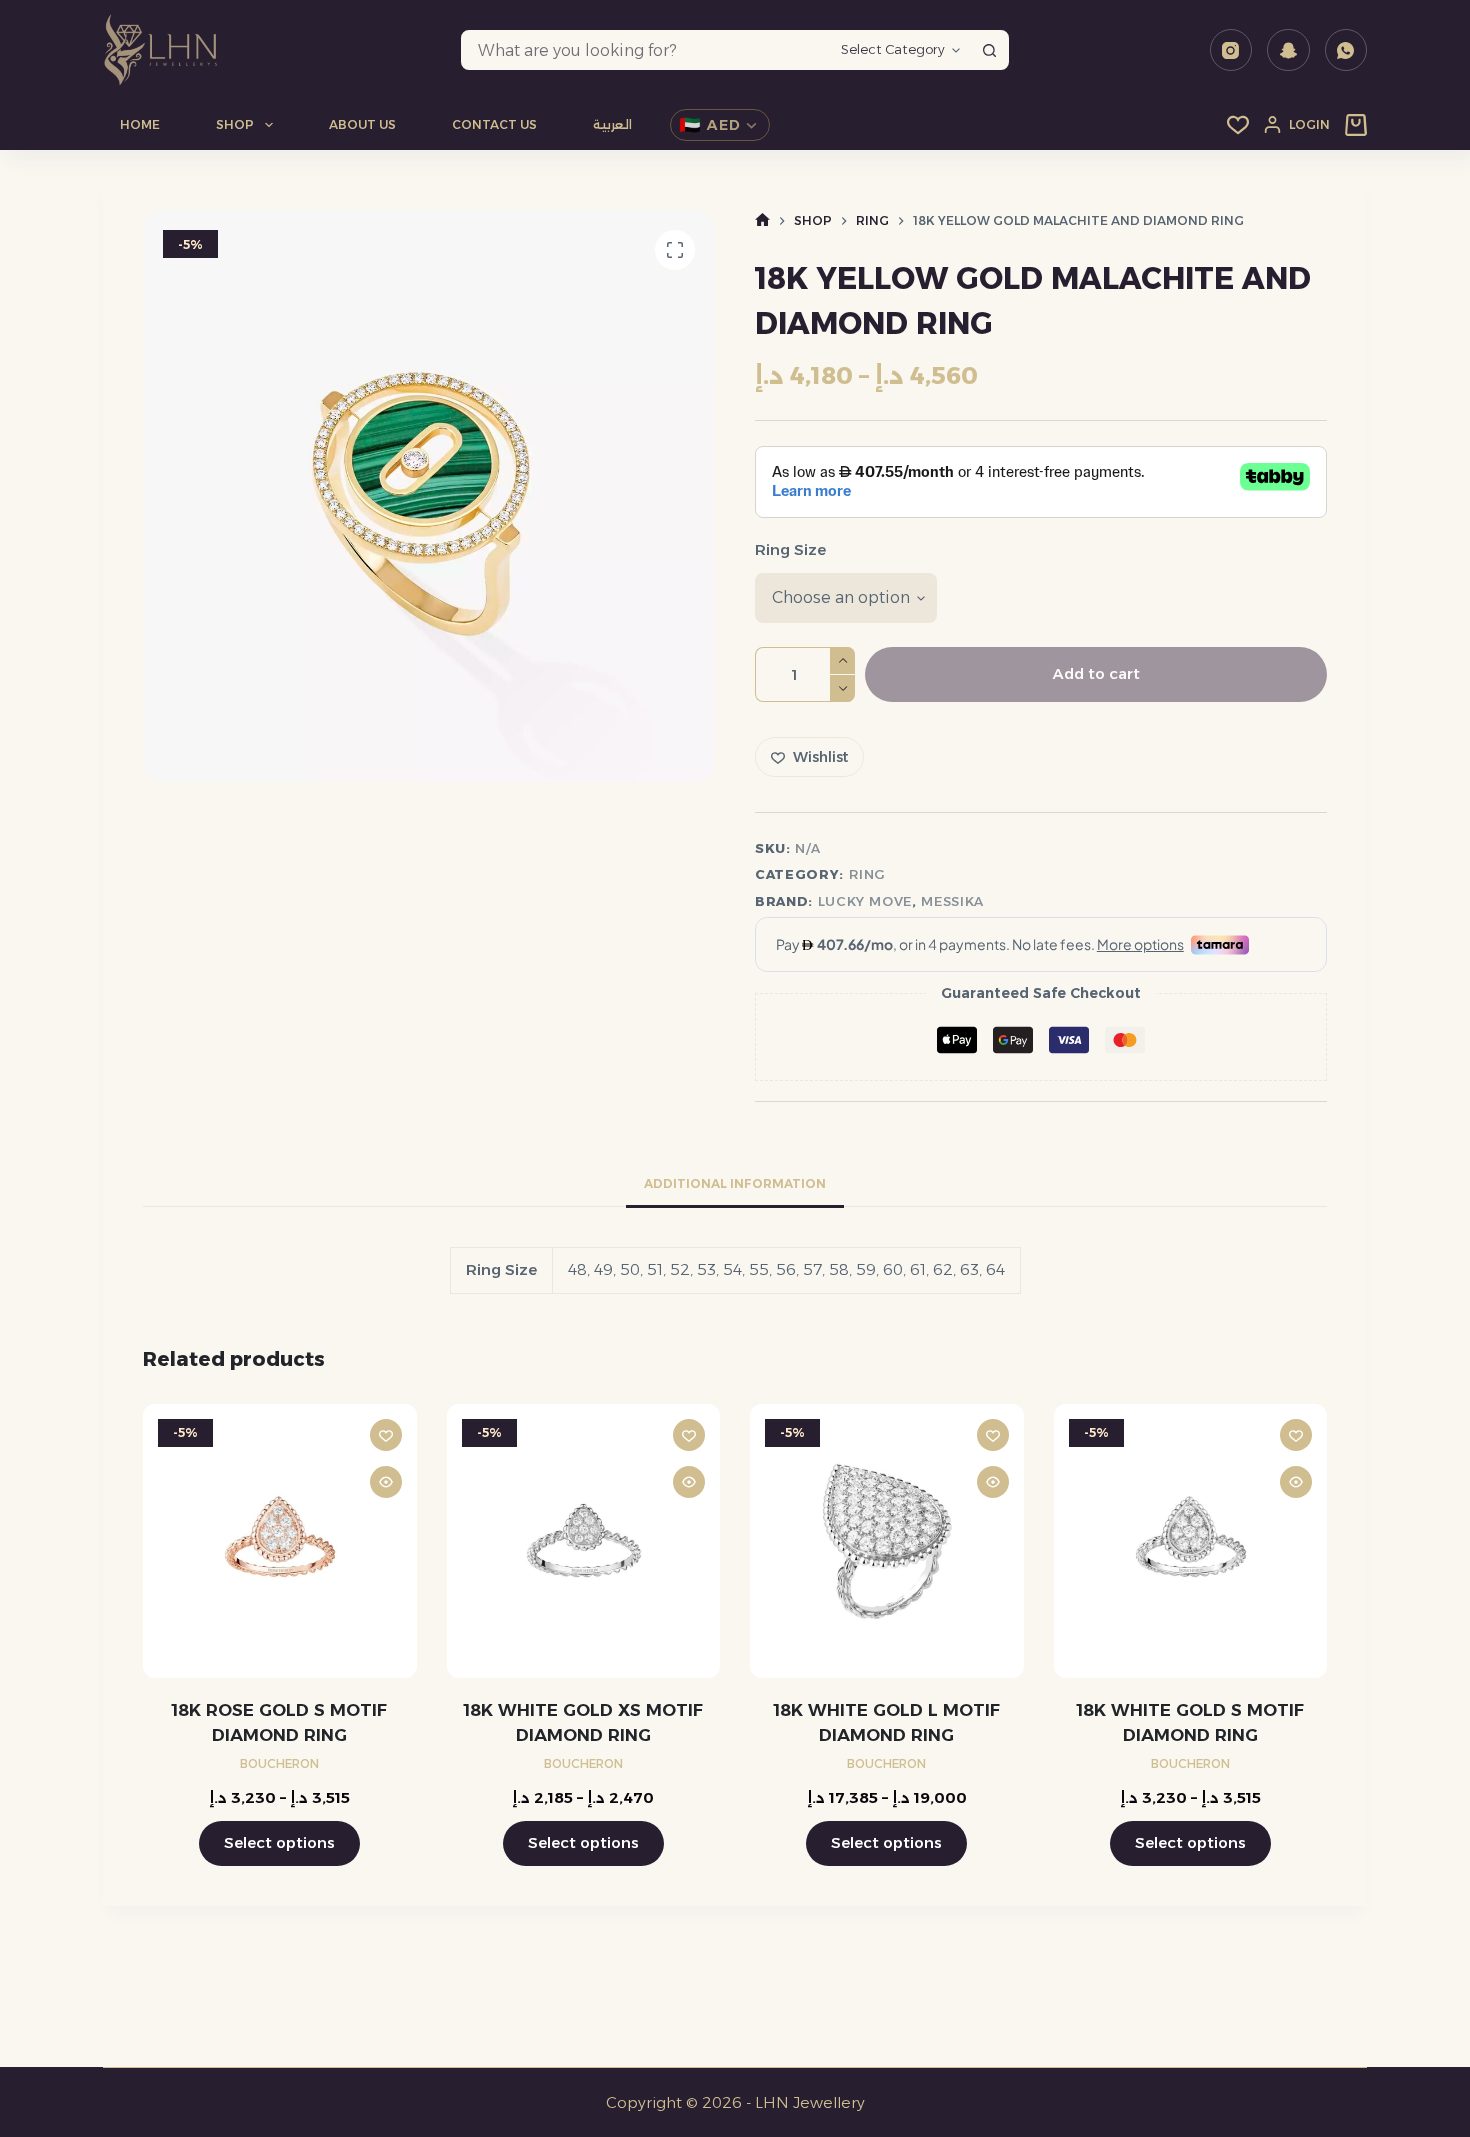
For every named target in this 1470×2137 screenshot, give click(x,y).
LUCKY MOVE (865, 901)
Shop (235, 124)
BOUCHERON (279, 1763)
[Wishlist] (1238, 125)
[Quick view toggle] (385, 1482)
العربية (612, 124)
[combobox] (647, 50)
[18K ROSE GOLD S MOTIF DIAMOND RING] (280, 1541)
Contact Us (494, 124)
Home (140, 124)
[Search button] (989, 50)
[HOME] (762, 220)
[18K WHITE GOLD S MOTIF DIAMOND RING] (1191, 1541)
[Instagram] (1231, 50)
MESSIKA (952, 901)
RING (868, 874)
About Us (362, 124)
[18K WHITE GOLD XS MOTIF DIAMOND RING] (583, 1541)
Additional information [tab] (735, 1183)
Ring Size (790, 549)
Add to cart (1096, 673)
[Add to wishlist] (385, 1435)
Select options (279, 1842)
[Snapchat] (1288, 50)
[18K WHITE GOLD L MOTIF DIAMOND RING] (887, 1541)
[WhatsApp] (1346, 50)
